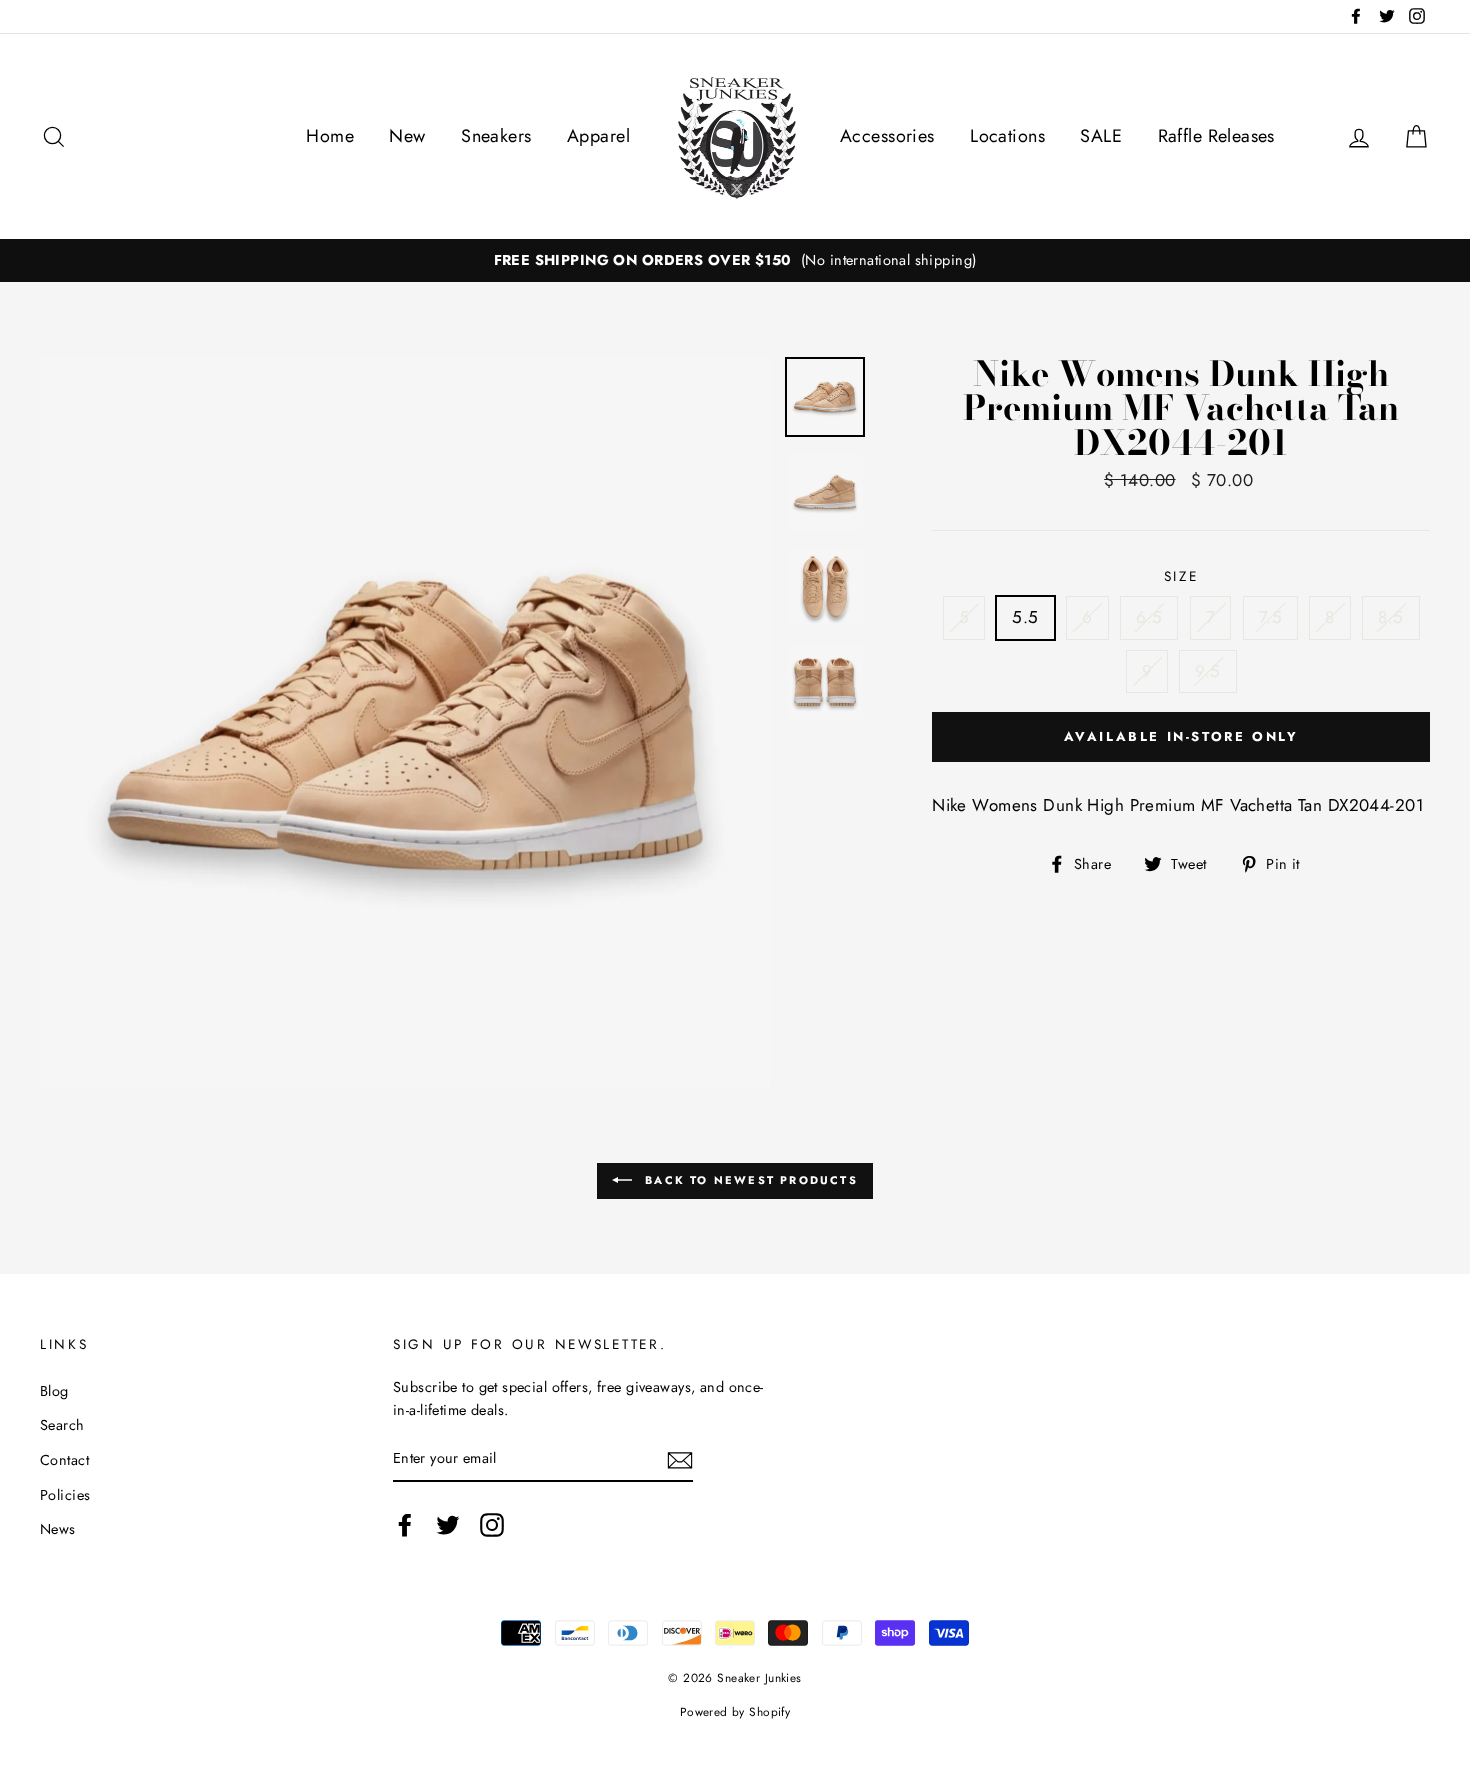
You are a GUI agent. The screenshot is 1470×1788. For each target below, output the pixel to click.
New (407, 136)
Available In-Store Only (1181, 736)
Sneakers (496, 136)
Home (330, 136)
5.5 (1025, 617)
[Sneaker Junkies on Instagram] (492, 1524)
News (58, 1529)
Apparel (598, 136)
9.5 (1207, 671)
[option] (735, 260)
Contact (64, 1460)
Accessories (887, 136)
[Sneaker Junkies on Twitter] (448, 1524)
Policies (65, 1495)
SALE (1101, 136)
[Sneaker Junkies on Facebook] (405, 1524)
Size (1181, 576)
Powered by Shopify (735, 1711)
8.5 (1390, 617)
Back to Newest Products (749, 1179)
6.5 (1149, 617)
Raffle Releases (1216, 136)
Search (62, 1425)
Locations (1007, 136)
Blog (54, 1391)
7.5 (1270, 617)
